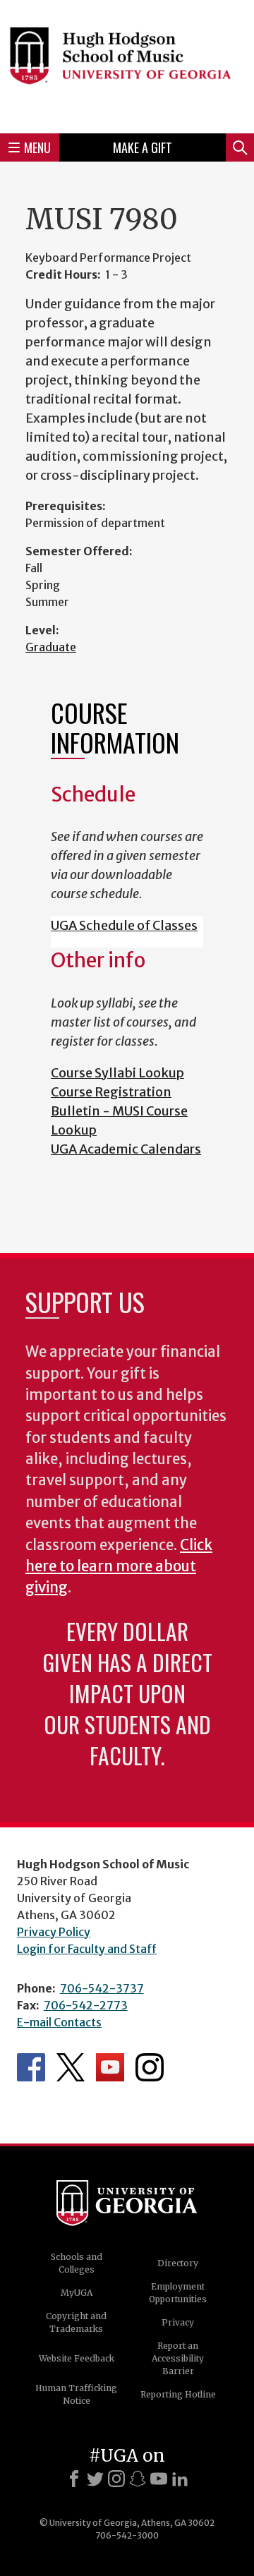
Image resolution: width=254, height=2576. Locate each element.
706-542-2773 (86, 2005)
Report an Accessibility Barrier (178, 2358)
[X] (95, 2479)
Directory (178, 2263)
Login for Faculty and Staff (87, 1949)
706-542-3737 (102, 1988)
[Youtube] (159, 2479)
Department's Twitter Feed (71, 2067)
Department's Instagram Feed (150, 2067)
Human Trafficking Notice (76, 2394)
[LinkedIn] (180, 2479)
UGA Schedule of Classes (124, 925)
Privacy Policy (54, 1932)
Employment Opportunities (178, 2293)
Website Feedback (77, 2358)
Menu (37, 147)
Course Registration (111, 1092)
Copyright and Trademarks (76, 2322)
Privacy (178, 2322)
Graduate (51, 647)
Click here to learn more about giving (119, 1567)
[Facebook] (74, 2479)
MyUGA (77, 2293)
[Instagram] (116, 2479)
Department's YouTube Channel (110, 2067)
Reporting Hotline (178, 2394)
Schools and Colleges (77, 2263)
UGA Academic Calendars (126, 1149)
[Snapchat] (138, 2479)
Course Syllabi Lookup (117, 1073)
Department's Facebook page (31, 2067)
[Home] (127, 65)
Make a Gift (143, 147)
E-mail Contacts (59, 2022)
